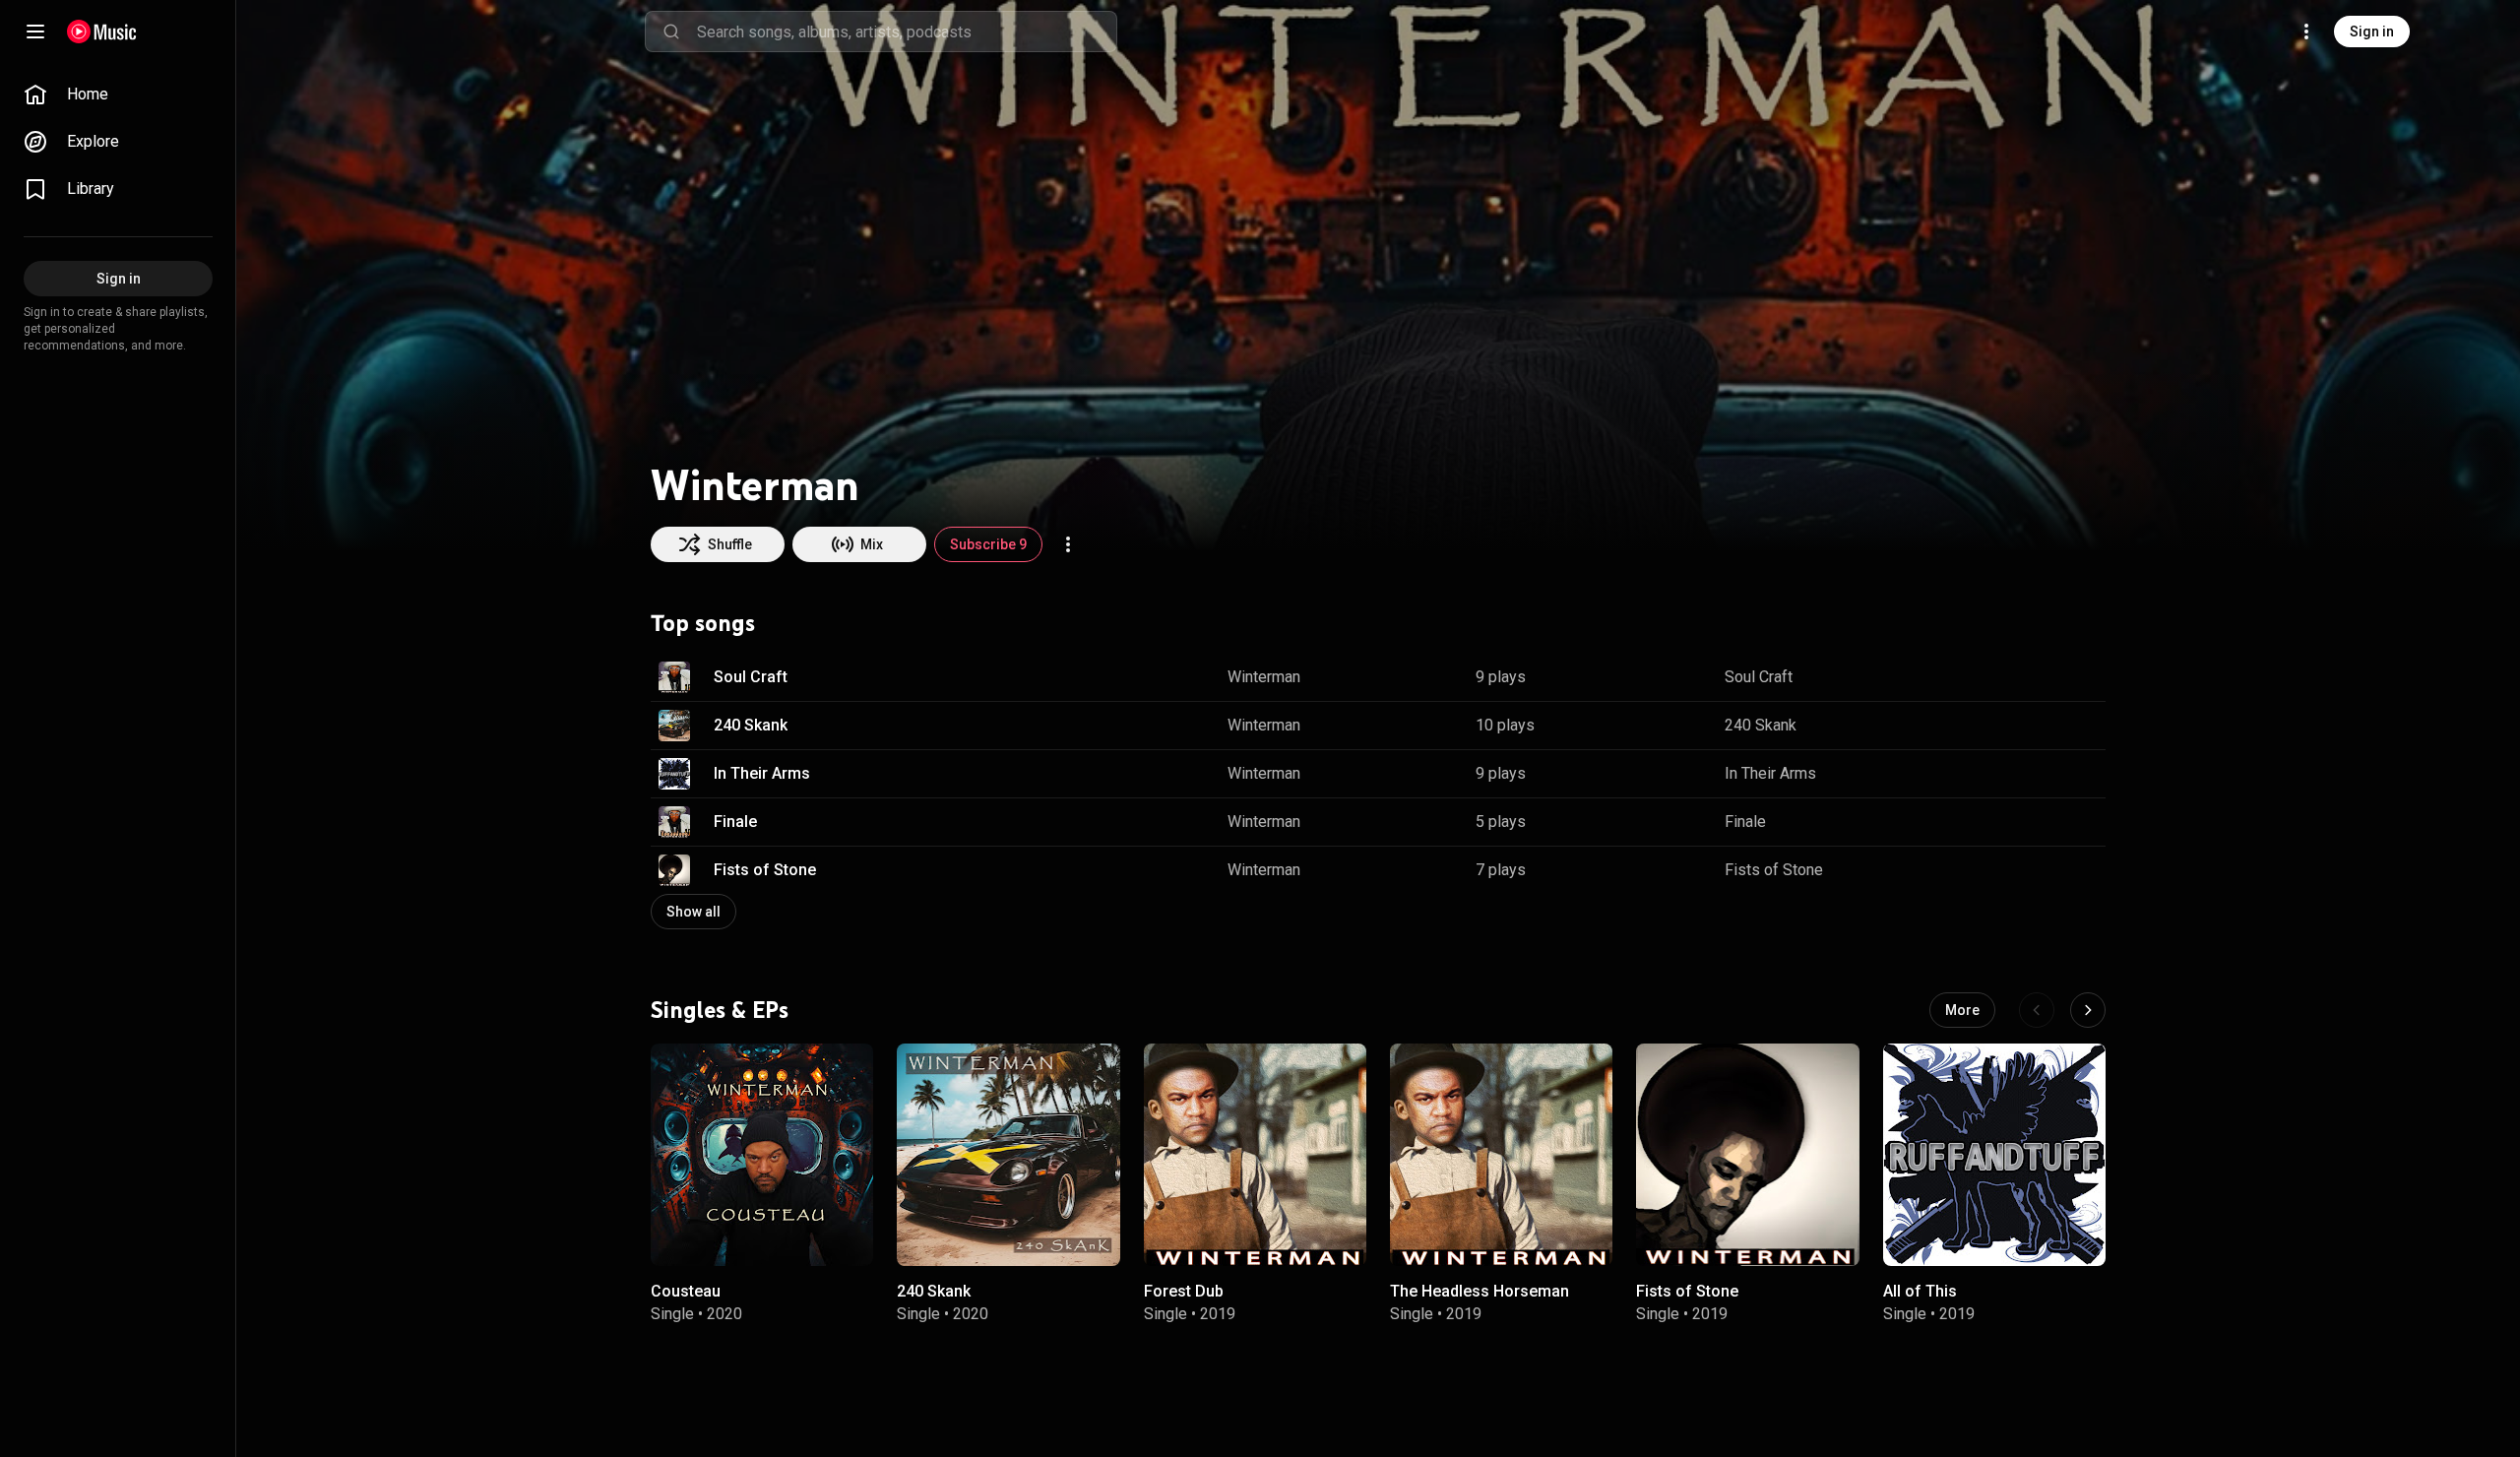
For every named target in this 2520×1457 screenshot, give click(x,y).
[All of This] (1994, 1155)
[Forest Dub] (1255, 1155)
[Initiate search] (671, 32)
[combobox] (907, 32)
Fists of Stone (765, 870)
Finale (735, 822)
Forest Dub (1184, 1291)
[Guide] (35, 32)
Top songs (703, 623)
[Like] (1991, 677)
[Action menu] (1068, 544)
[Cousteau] (762, 1155)
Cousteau (686, 1291)
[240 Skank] (1008, 1155)
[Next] (2088, 1010)
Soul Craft (751, 677)
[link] (118, 95)
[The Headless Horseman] (1501, 1155)
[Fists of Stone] (1747, 1155)
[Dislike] (2029, 677)
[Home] (102, 32)
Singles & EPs (720, 1009)
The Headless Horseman (1480, 1291)
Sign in (2372, 32)
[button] (674, 677)
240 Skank (751, 725)
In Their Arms (762, 773)
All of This (1920, 1291)
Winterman (1264, 677)
